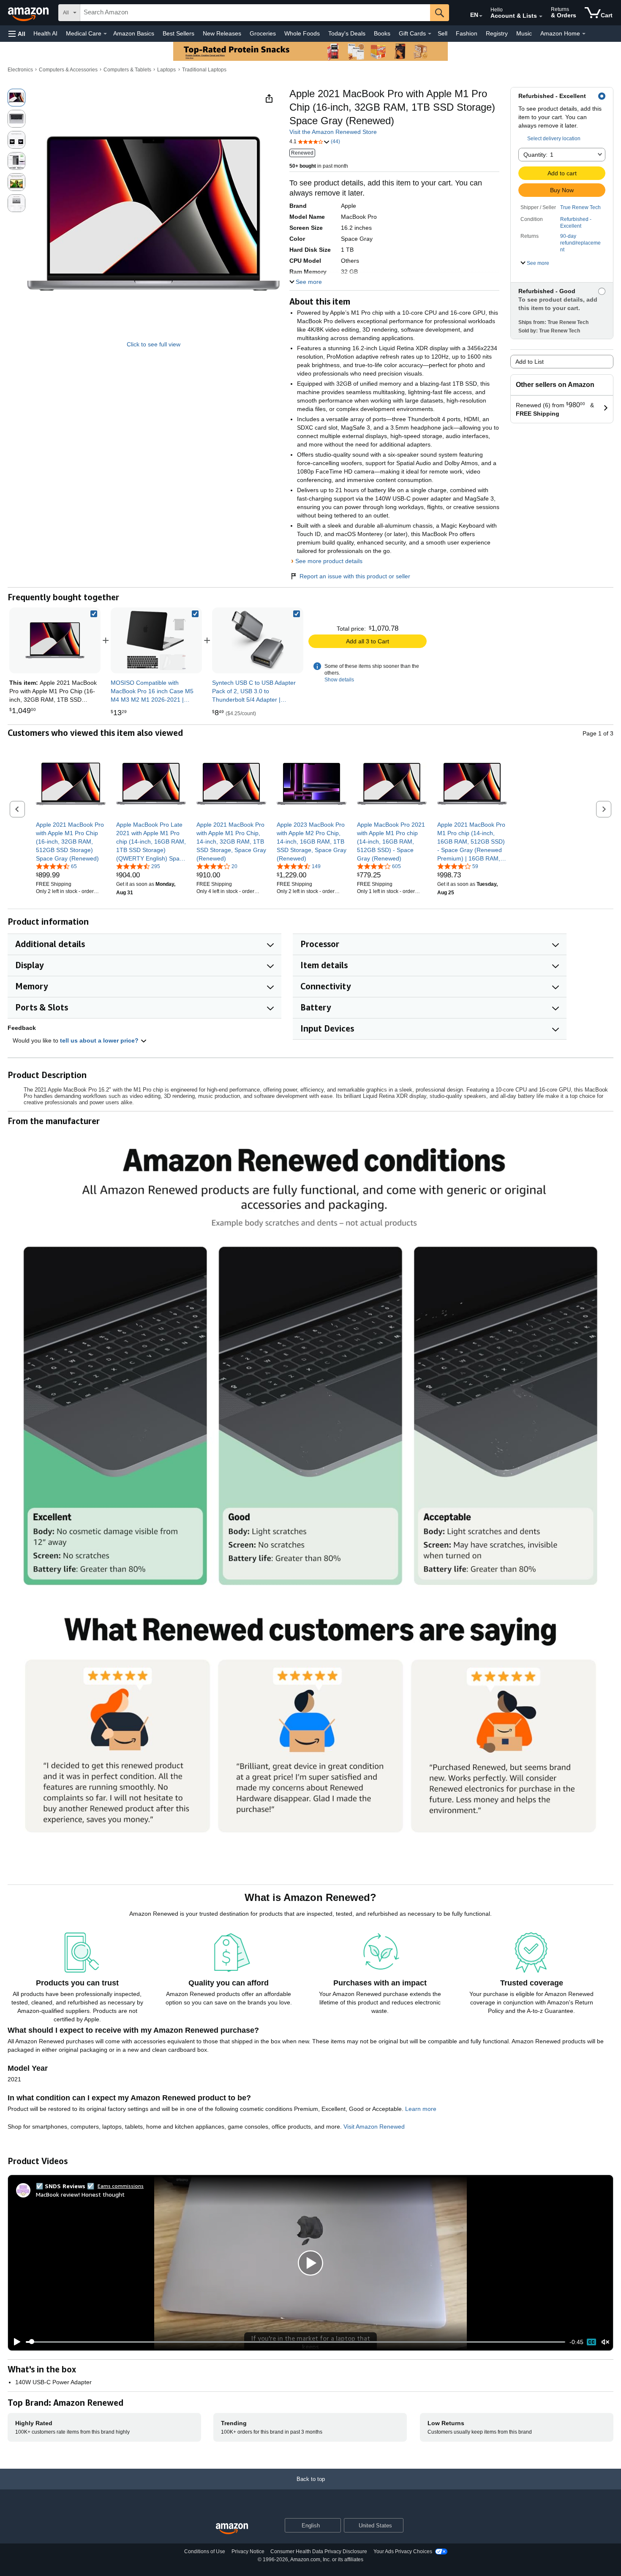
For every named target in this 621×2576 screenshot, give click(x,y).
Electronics (20, 70)
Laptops (166, 70)
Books (382, 33)
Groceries (263, 33)
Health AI (45, 33)
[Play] (15, 2342)
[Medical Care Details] (105, 34)
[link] (156, 640)
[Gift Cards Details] (430, 34)
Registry (497, 33)
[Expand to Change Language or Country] (481, 16)
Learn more (421, 2109)
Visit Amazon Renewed (374, 2127)
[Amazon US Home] (232, 2529)
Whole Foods (302, 33)
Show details (339, 680)
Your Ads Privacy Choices (403, 2551)
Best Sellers (178, 33)
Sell (443, 33)
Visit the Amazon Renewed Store (333, 132)
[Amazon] (29, 13)
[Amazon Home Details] (584, 34)
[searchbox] (255, 13)
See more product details (329, 561)
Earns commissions (121, 2186)
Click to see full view (154, 344)
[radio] (16, 98)
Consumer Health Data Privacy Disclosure (319, 2551)
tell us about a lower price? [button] (100, 1040)
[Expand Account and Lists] (541, 16)
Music (524, 33)
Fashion (467, 33)
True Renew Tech (580, 207)
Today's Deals (347, 33)
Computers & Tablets (127, 70)
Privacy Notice (248, 2551)
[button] (17, 34)
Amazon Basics (134, 33)
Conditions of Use (205, 2551)
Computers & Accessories (68, 70)
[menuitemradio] (591, 2342)
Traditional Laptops (204, 70)
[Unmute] (605, 2342)
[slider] (296, 2342)
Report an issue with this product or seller (355, 576)
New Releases (222, 33)
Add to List (530, 362)
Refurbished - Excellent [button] (576, 223)
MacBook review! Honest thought (80, 2194)
